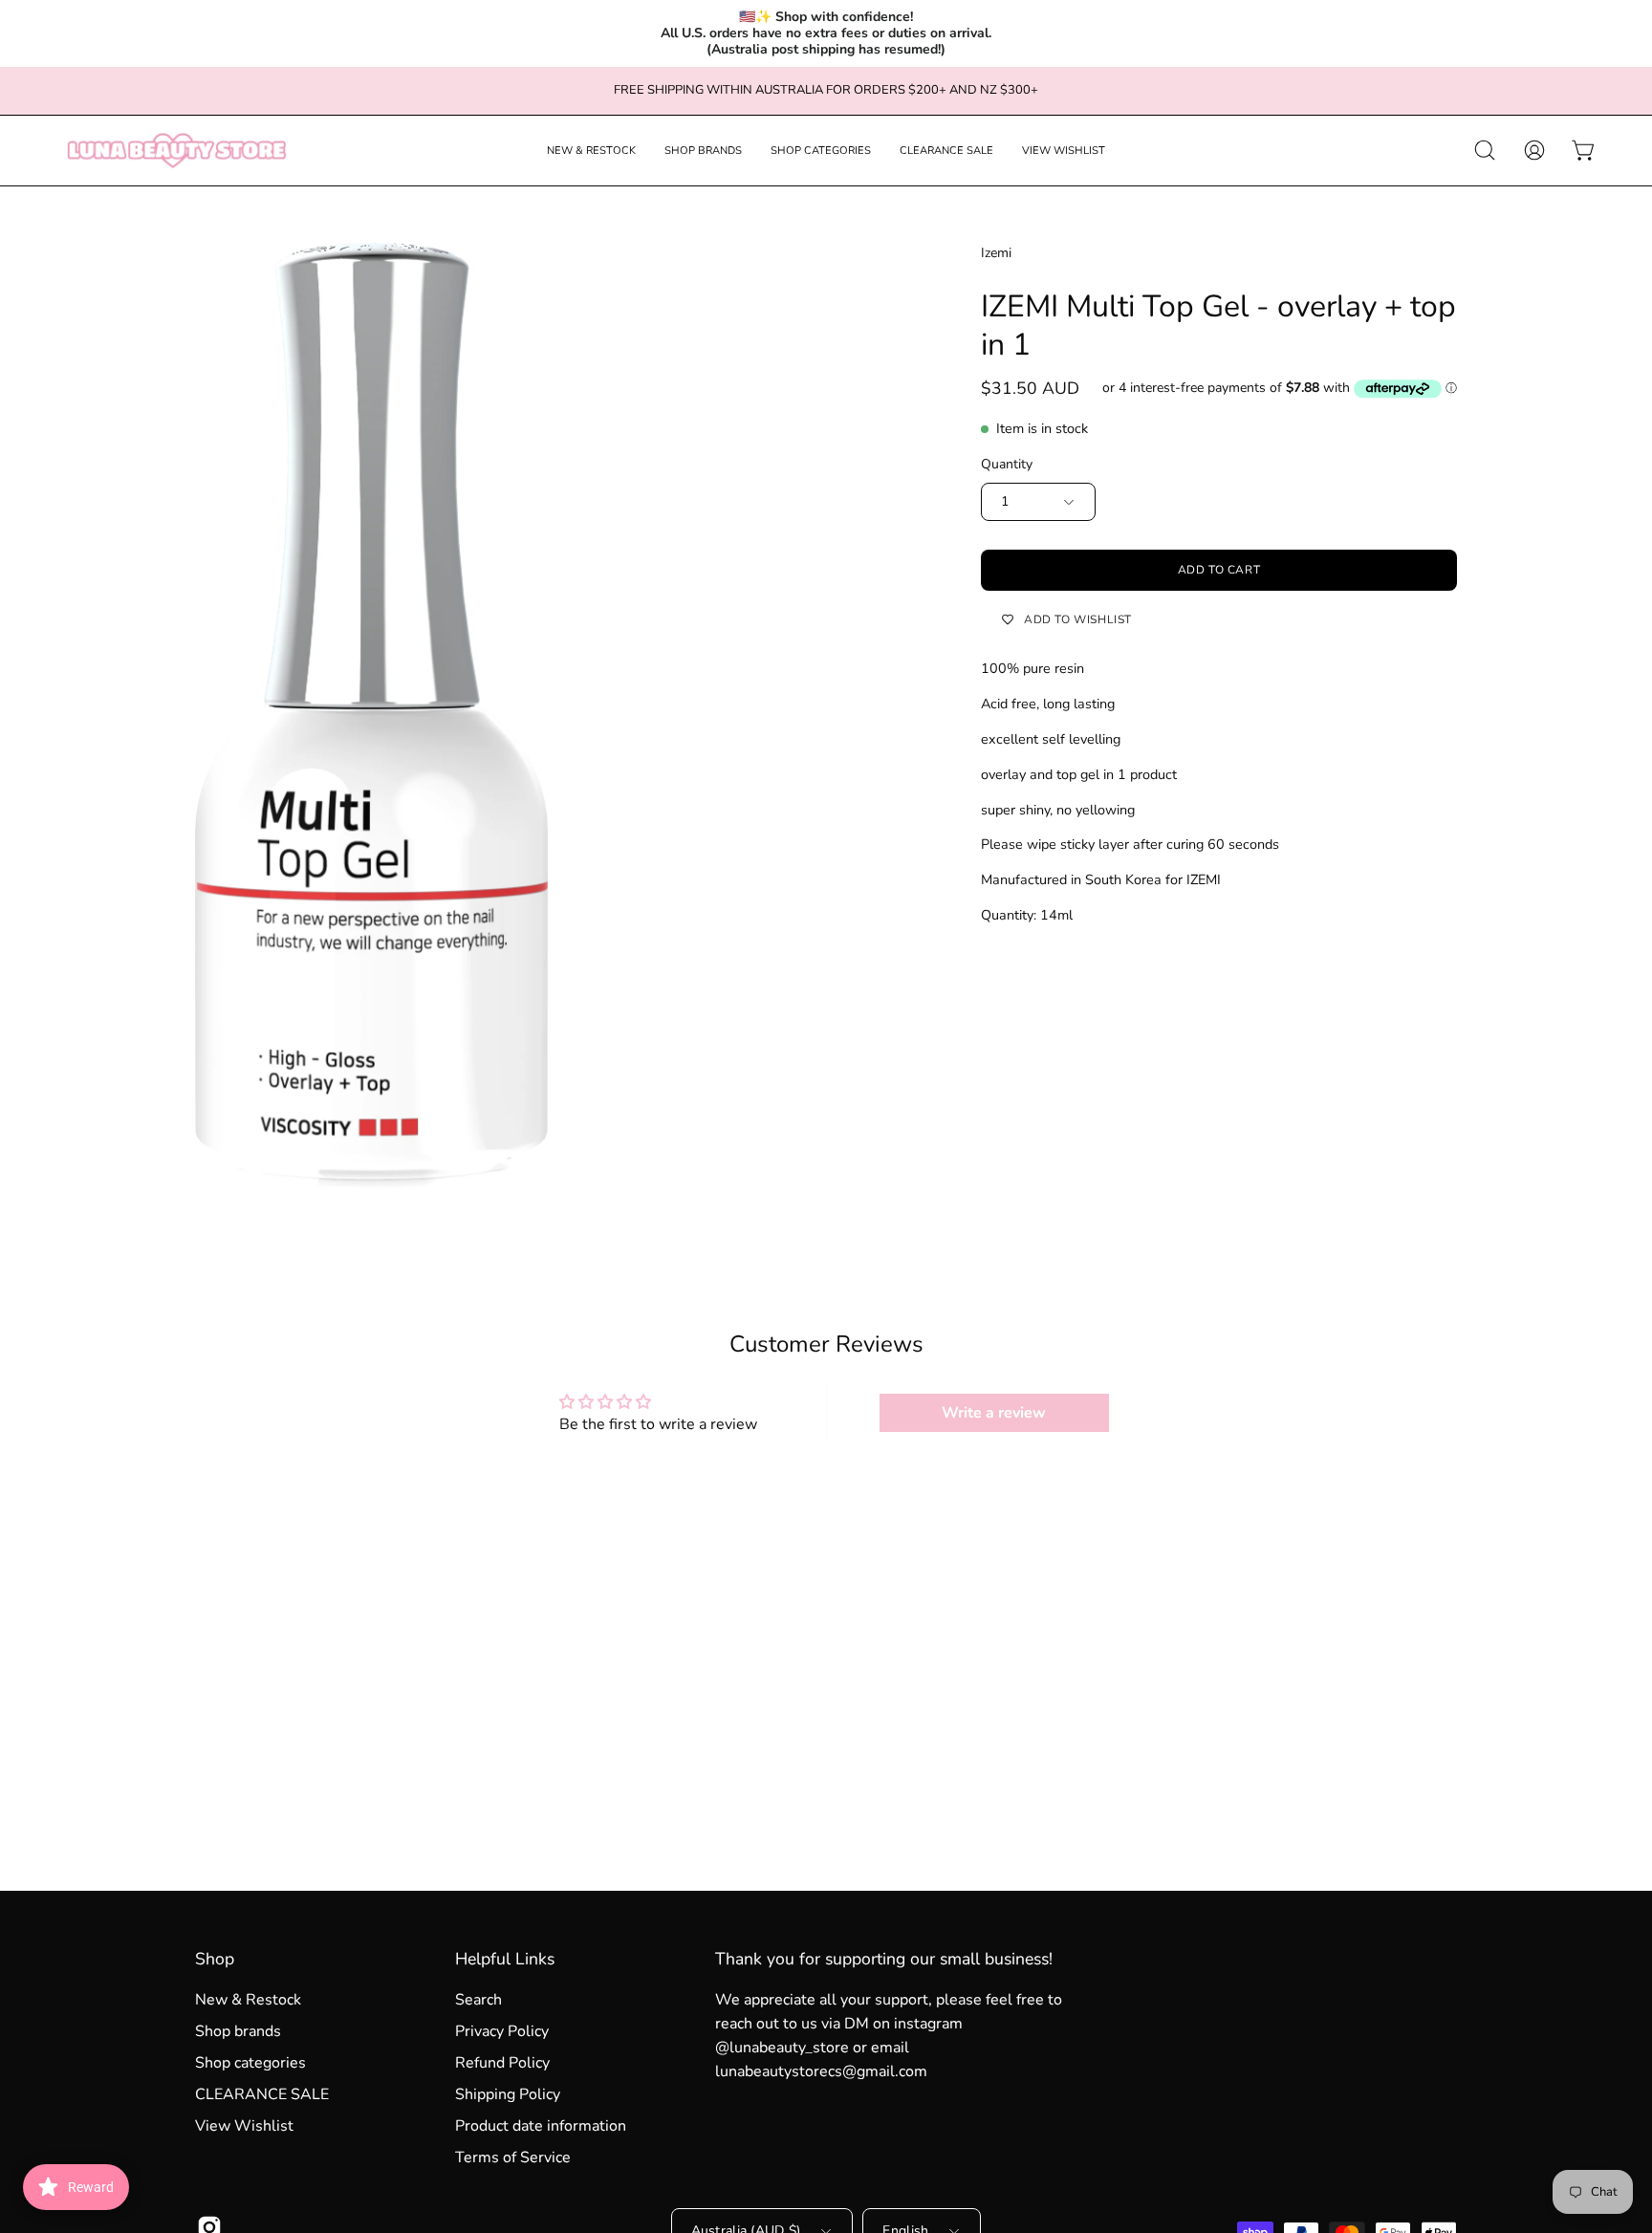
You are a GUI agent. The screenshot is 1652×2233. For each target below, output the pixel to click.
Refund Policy (502, 2063)
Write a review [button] (994, 1413)
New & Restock (248, 2000)
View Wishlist (244, 2126)
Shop (215, 1959)
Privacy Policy (502, 2031)
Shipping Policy (508, 2094)
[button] (591, 151)
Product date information (541, 2126)
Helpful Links (505, 1959)
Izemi (996, 253)
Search (478, 2000)
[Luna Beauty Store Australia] (177, 151)
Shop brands (238, 2031)
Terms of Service (513, 2157)
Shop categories (250, 2063)
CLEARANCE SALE (262, 2094)
